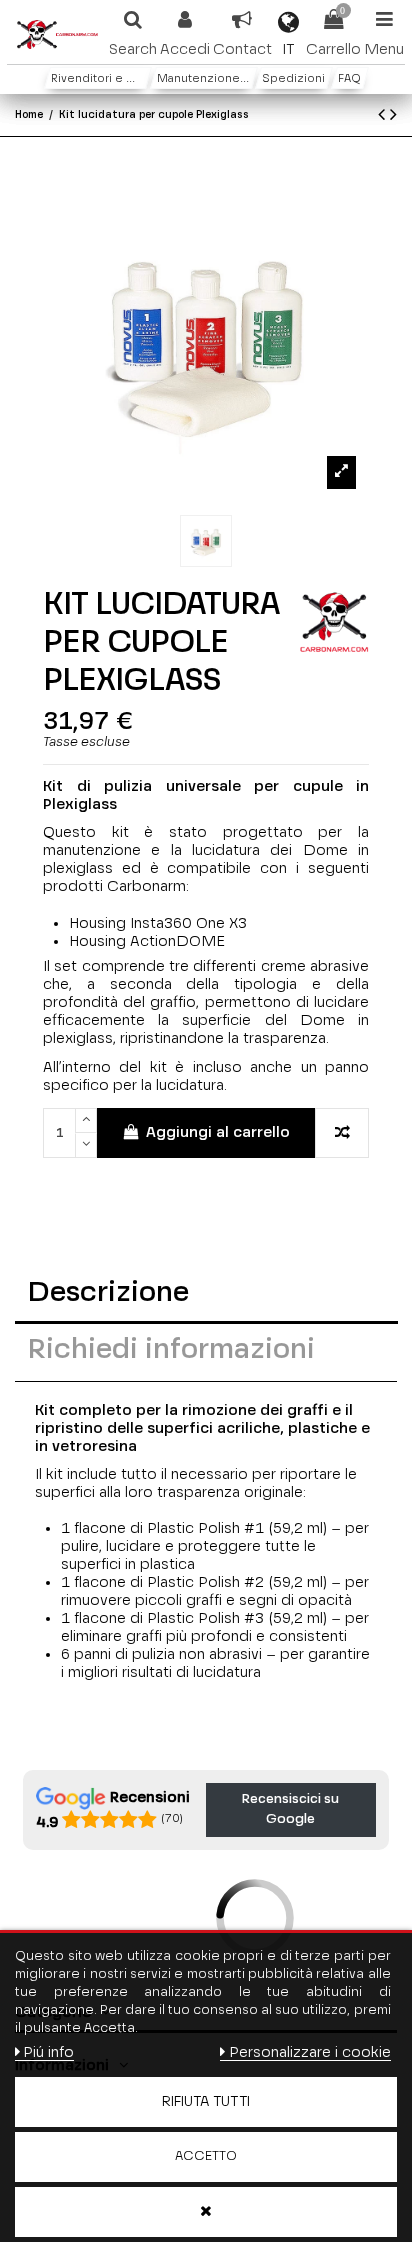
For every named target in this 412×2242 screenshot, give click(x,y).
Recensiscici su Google (290, 1809)
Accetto (206, 2156)
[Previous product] (384, 116)
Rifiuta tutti (206, 2102)
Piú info (48, 2052)
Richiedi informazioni (171, 1350)
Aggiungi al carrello (218, 1132)
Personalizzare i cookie (309, 2052)
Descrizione (108, 1293)
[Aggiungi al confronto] (342, 1133)
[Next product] (393, 116)
